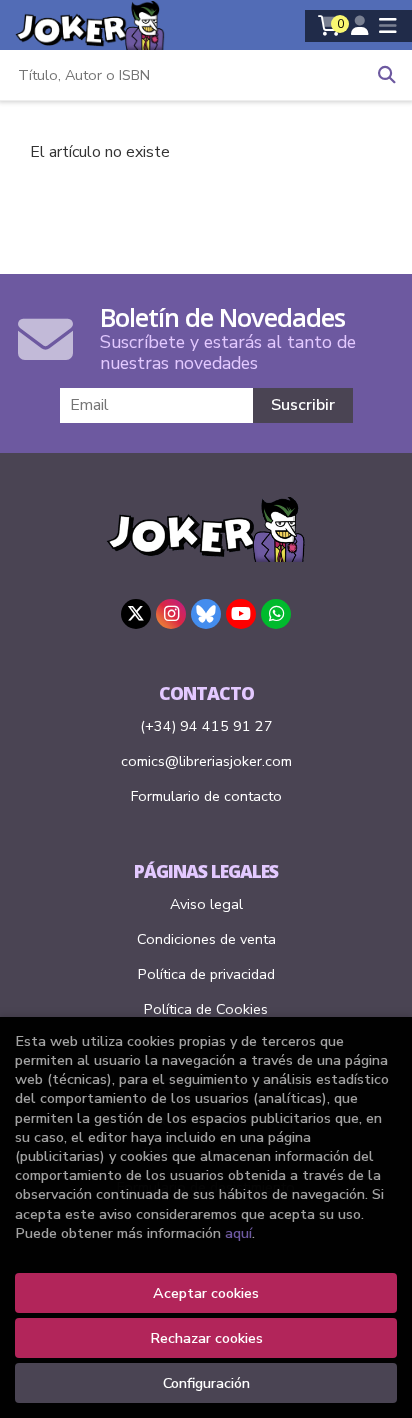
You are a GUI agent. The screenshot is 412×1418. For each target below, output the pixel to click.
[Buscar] (387, 75)
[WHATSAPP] (276, 614)
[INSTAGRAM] (171, 614)
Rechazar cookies (206, 1338)
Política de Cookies (206, 1009)
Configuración (206, 1383)
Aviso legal (206, 904)
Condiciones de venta (206, 939)
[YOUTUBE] (241, 614)
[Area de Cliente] (360, 26)
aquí (238, 1233)
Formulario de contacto (206, 796)
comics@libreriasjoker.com (206, 761)
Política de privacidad (206, 974)
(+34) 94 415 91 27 (206, 726)
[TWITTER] (136, 614)
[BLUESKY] (206, 614)
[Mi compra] (329, 26)
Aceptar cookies (206, 1293)
